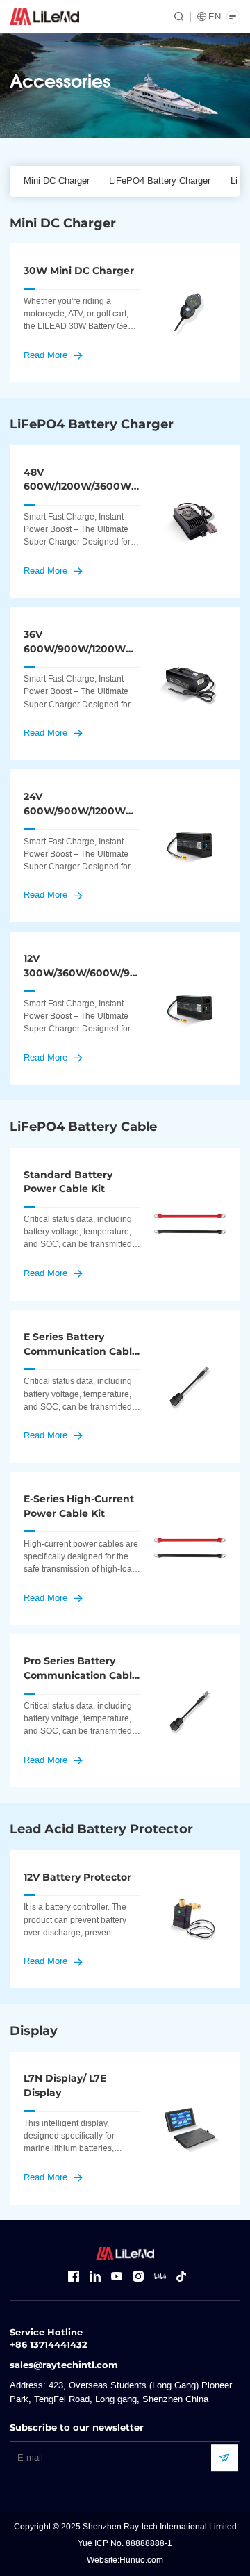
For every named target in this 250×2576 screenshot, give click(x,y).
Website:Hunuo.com (125, 2560)
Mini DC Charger (57, 181)
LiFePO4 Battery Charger (160, 181)
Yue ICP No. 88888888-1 (125, 2543)
